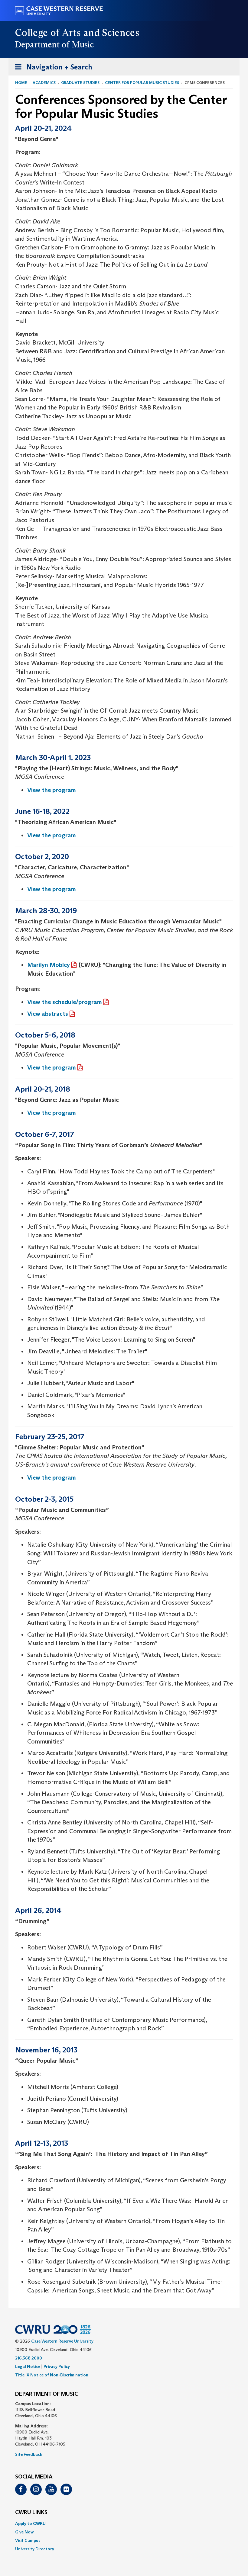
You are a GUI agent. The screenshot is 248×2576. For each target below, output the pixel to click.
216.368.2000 (29, 2358)
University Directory (35, 2549)
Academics (44, 83)
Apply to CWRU (30, 2523)
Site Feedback (29, 2454)
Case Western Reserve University (62, 2341)
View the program (52, 790)
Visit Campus (28, 2540)
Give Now (24, 2532)
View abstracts (48, 1014)
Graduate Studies (80, 83)
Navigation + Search (52, 69)
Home (21, 83)
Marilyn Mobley (49, 965)
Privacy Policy (57, 2366)
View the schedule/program (65, 1002)
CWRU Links (31, 2513)
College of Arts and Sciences (77, 33)
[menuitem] (124, 2523)
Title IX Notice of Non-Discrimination (52, 2375)
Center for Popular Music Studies (142, 83)
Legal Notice (28, 2366)
